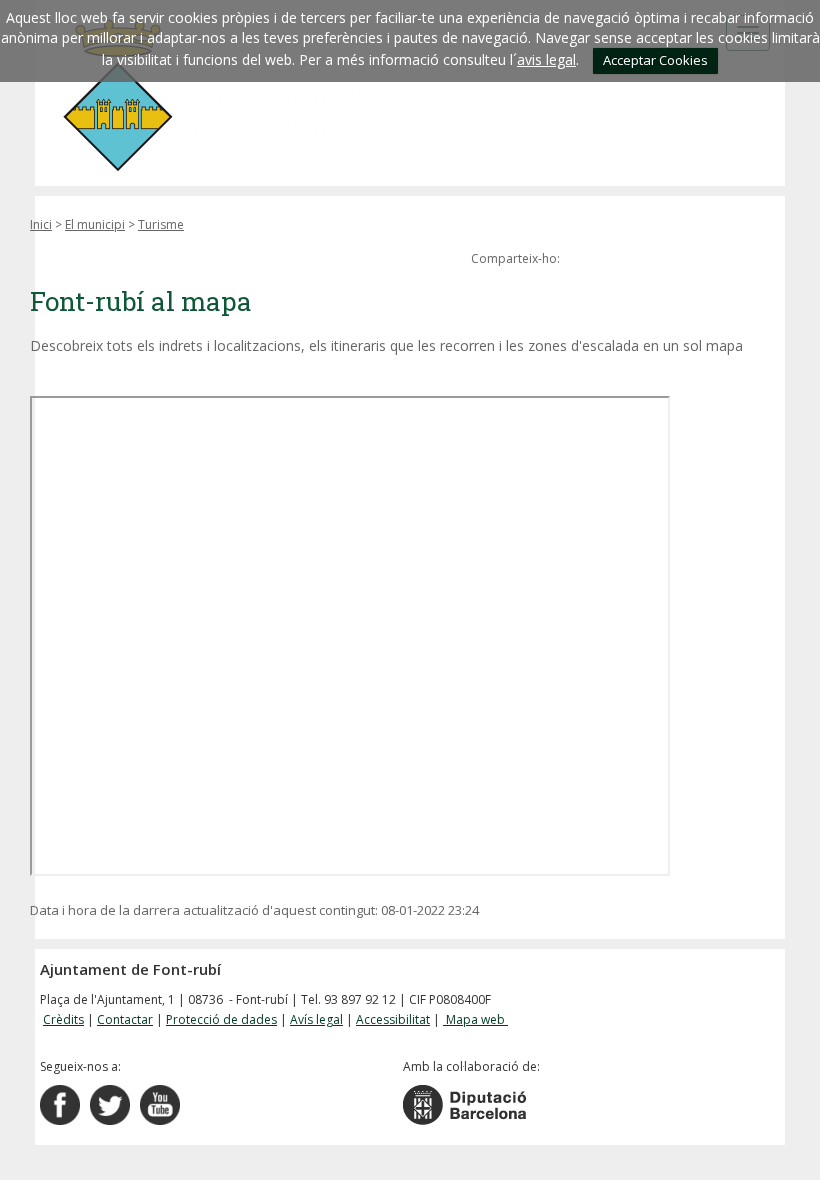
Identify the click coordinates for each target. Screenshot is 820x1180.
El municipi (95, 224)
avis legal (546, 59)
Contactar (125, 1019)
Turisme (161, 224)
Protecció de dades (221, 1019)
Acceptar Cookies (655, 60)
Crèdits (63, 1019)
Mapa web (475, 1019)
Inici (41, 224)
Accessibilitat (393, 1019)
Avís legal (316, 1019)
